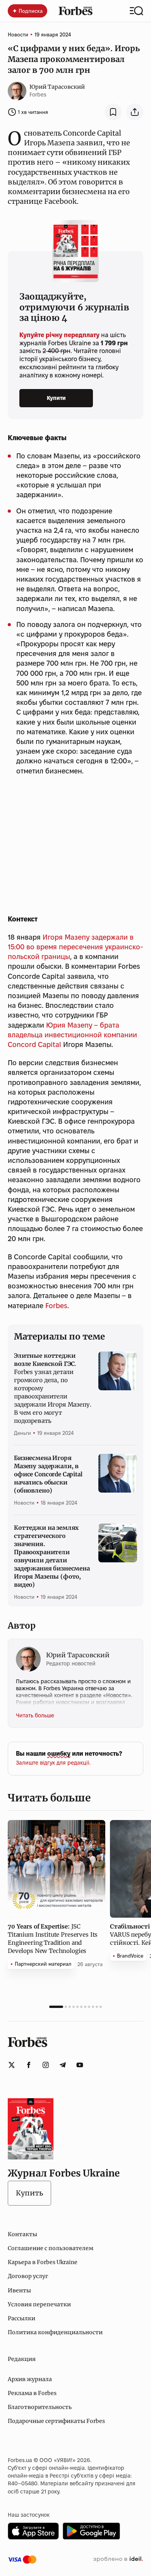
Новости (18, 34)
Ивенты (19, 2290)
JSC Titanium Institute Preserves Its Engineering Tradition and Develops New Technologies (53, 1939)
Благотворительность (40, 2407)
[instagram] (46, 2065)
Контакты (22, 2234)
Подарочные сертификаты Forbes (56, 2421)
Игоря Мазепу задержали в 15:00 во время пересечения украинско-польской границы (75, 947)
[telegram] (63, 2065)
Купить (29, 2193)
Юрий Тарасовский (57, 87)
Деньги (22, 1433)
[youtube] (80, 2065)
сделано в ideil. (118, 2559)
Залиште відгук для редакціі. (53, 1763)
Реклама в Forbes (32, 2393)
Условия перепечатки (39, 2304)
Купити (56, 398)
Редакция (22, 2359)
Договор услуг (28, 2276)
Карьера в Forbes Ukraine (43, 2262)
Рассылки (21, 2318)
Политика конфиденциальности (55, 2332)
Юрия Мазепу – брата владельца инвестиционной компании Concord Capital (72, 1035)
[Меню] (136, 11)
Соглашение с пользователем (51, 2248)
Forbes (56, 1306)
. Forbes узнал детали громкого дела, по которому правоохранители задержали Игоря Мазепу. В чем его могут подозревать (53, 1388)
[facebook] (29, 2065)
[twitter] (12, 2065)
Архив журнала (30, 2379)
